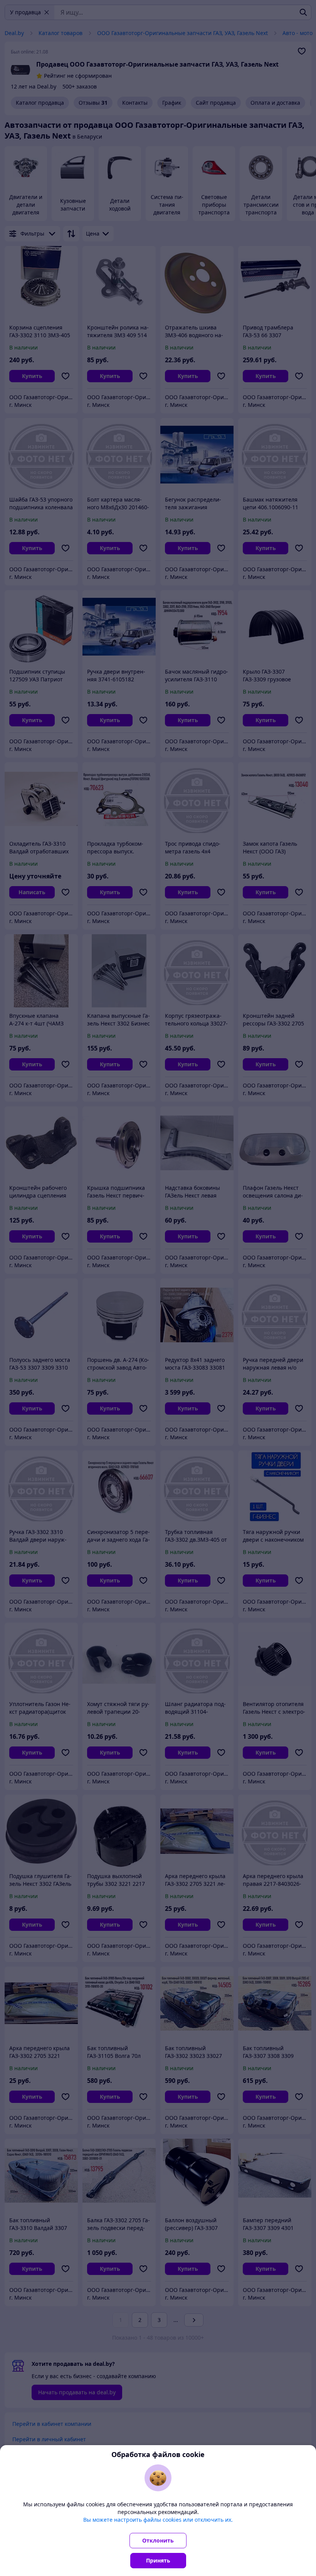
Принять (158, 2560)
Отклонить (158, 2540)
